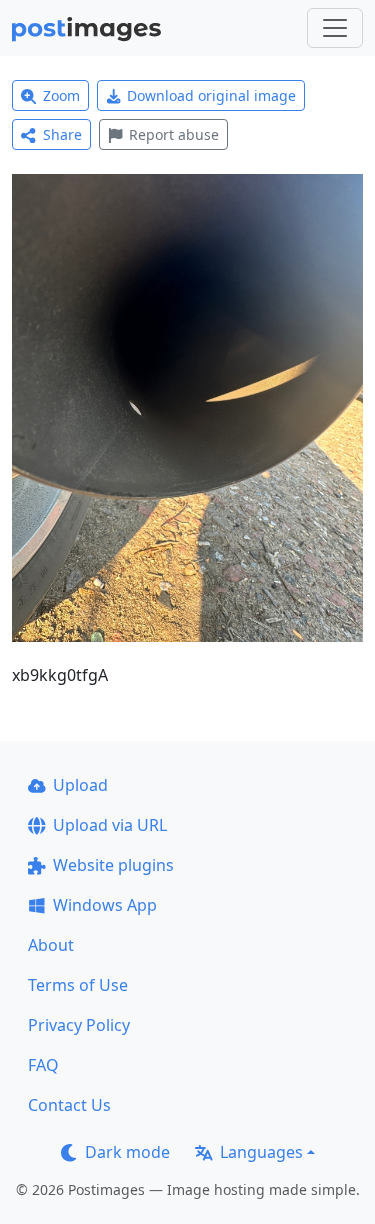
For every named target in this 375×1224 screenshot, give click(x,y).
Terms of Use (78, 985)
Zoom (61, 95)
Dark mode (127, 1152)
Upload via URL (110, 825)
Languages (261, 1152)
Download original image (211, 95)
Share (62, 134)
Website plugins (113, 865)
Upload (80, 785)
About (51, 945)
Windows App (105, 905)
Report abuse (174, 134)
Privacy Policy (79, 1025)
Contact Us (69, 1105)
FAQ (43, 1065)
